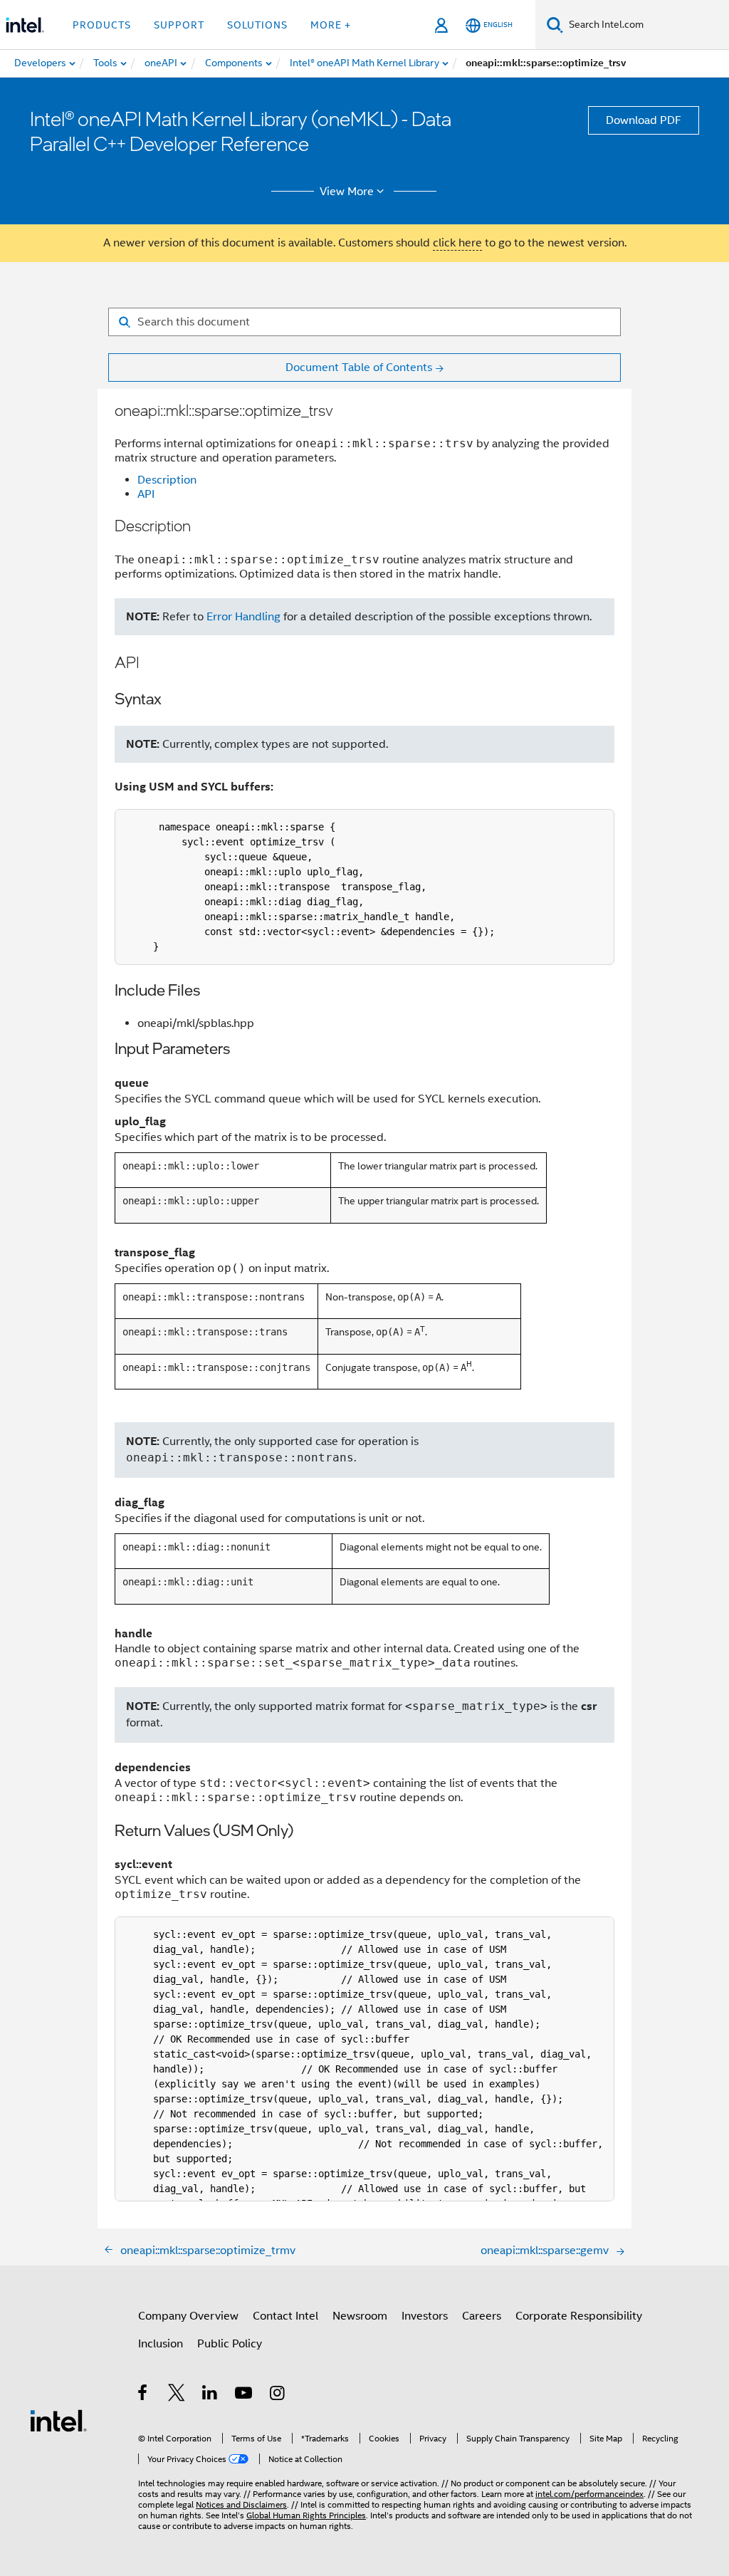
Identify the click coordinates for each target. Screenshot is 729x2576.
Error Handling (243, 617)
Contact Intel (285, 2316)
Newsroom (360, 2316)
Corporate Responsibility (579, 2316)
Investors (425, 2316)
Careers (482, 2316)
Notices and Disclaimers (241, 2504)
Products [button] (102, 25)
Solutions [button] (257, 25)
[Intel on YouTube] (245, 2395)
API (146, 494)
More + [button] (331, 25)
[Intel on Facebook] (143, 2395)
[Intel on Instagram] (278, 2395)
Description (167, 480)
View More (347, 192)
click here (457, 243)
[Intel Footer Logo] (58, 2420)
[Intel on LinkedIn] (210, 2395)
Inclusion (161, 2344)
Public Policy (230, 2344)
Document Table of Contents (359, 367)
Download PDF (644, 120)
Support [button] (179, 25)
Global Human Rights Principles (306, 2515)
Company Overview (188, 2316)
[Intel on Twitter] (177, 2395)
